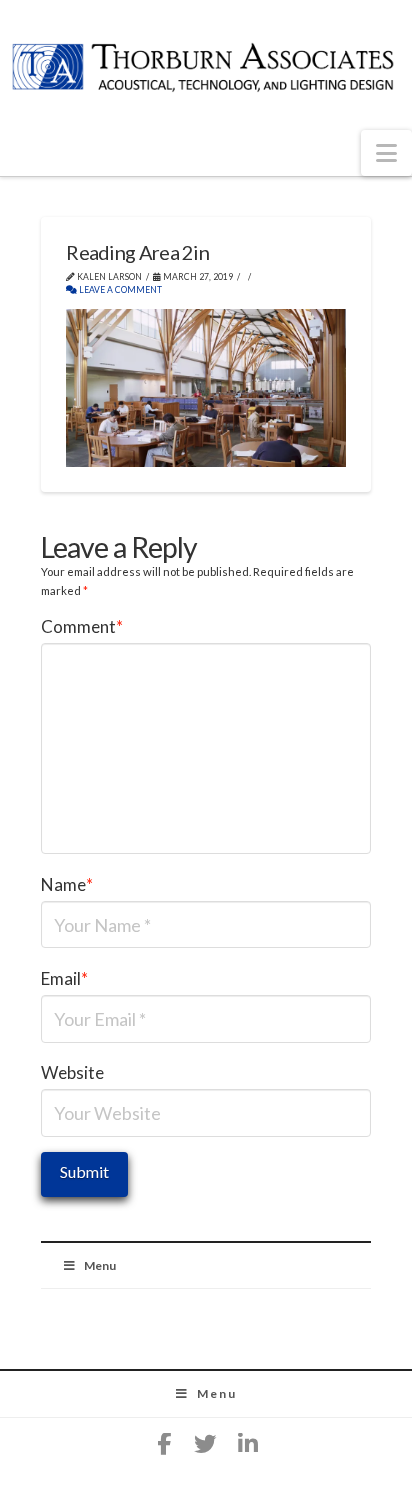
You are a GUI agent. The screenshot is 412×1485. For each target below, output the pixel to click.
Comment (82, 626)
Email (64, 978)
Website (72, 1072)
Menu (100, 1265)
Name (67, 884)
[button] (386, 153)
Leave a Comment (119, 290)
